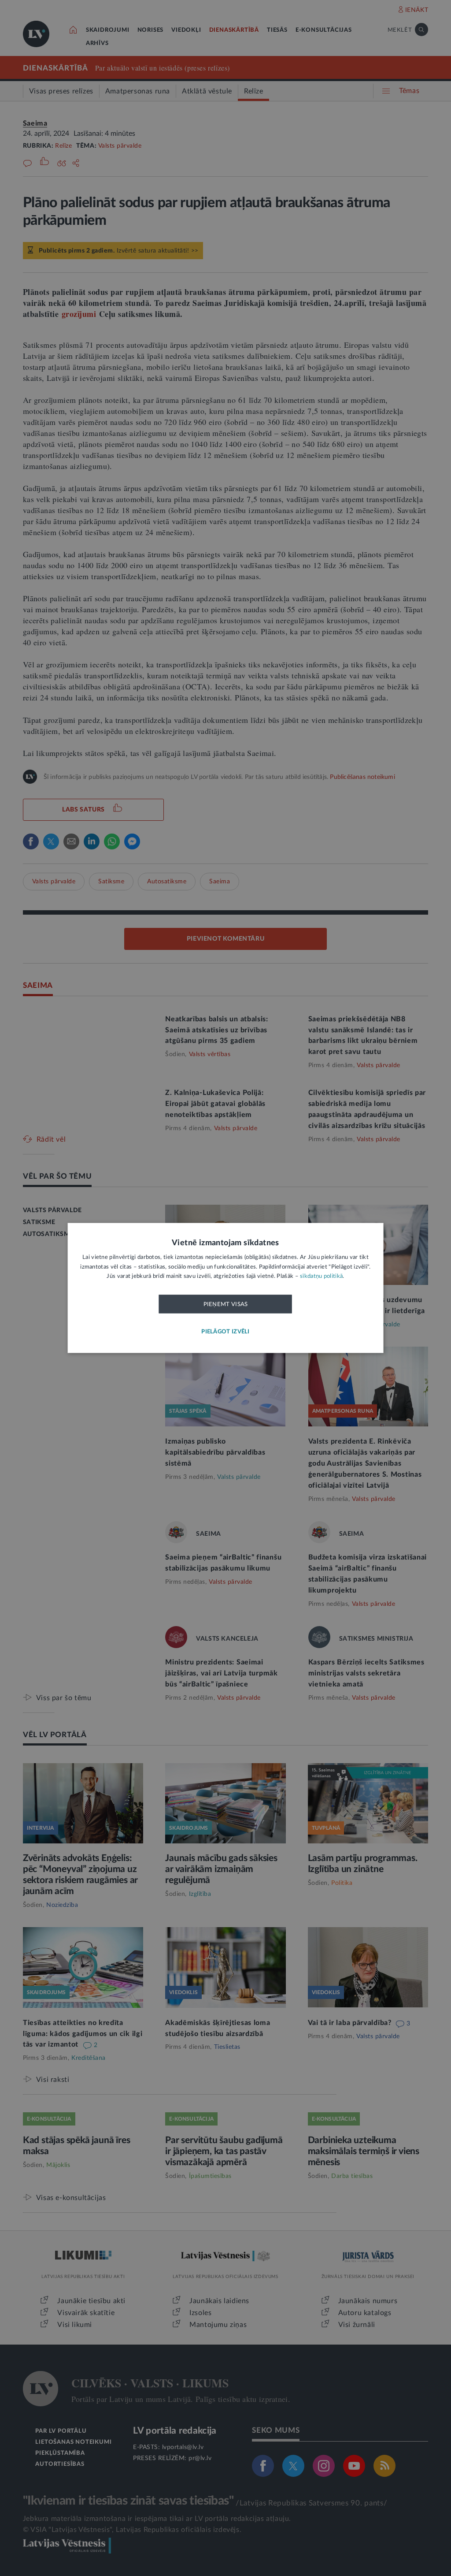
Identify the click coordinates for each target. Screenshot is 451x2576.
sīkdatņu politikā (321, 1277)
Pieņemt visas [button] (226, 1304)
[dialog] (226, 1288)
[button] (225, 1332)
